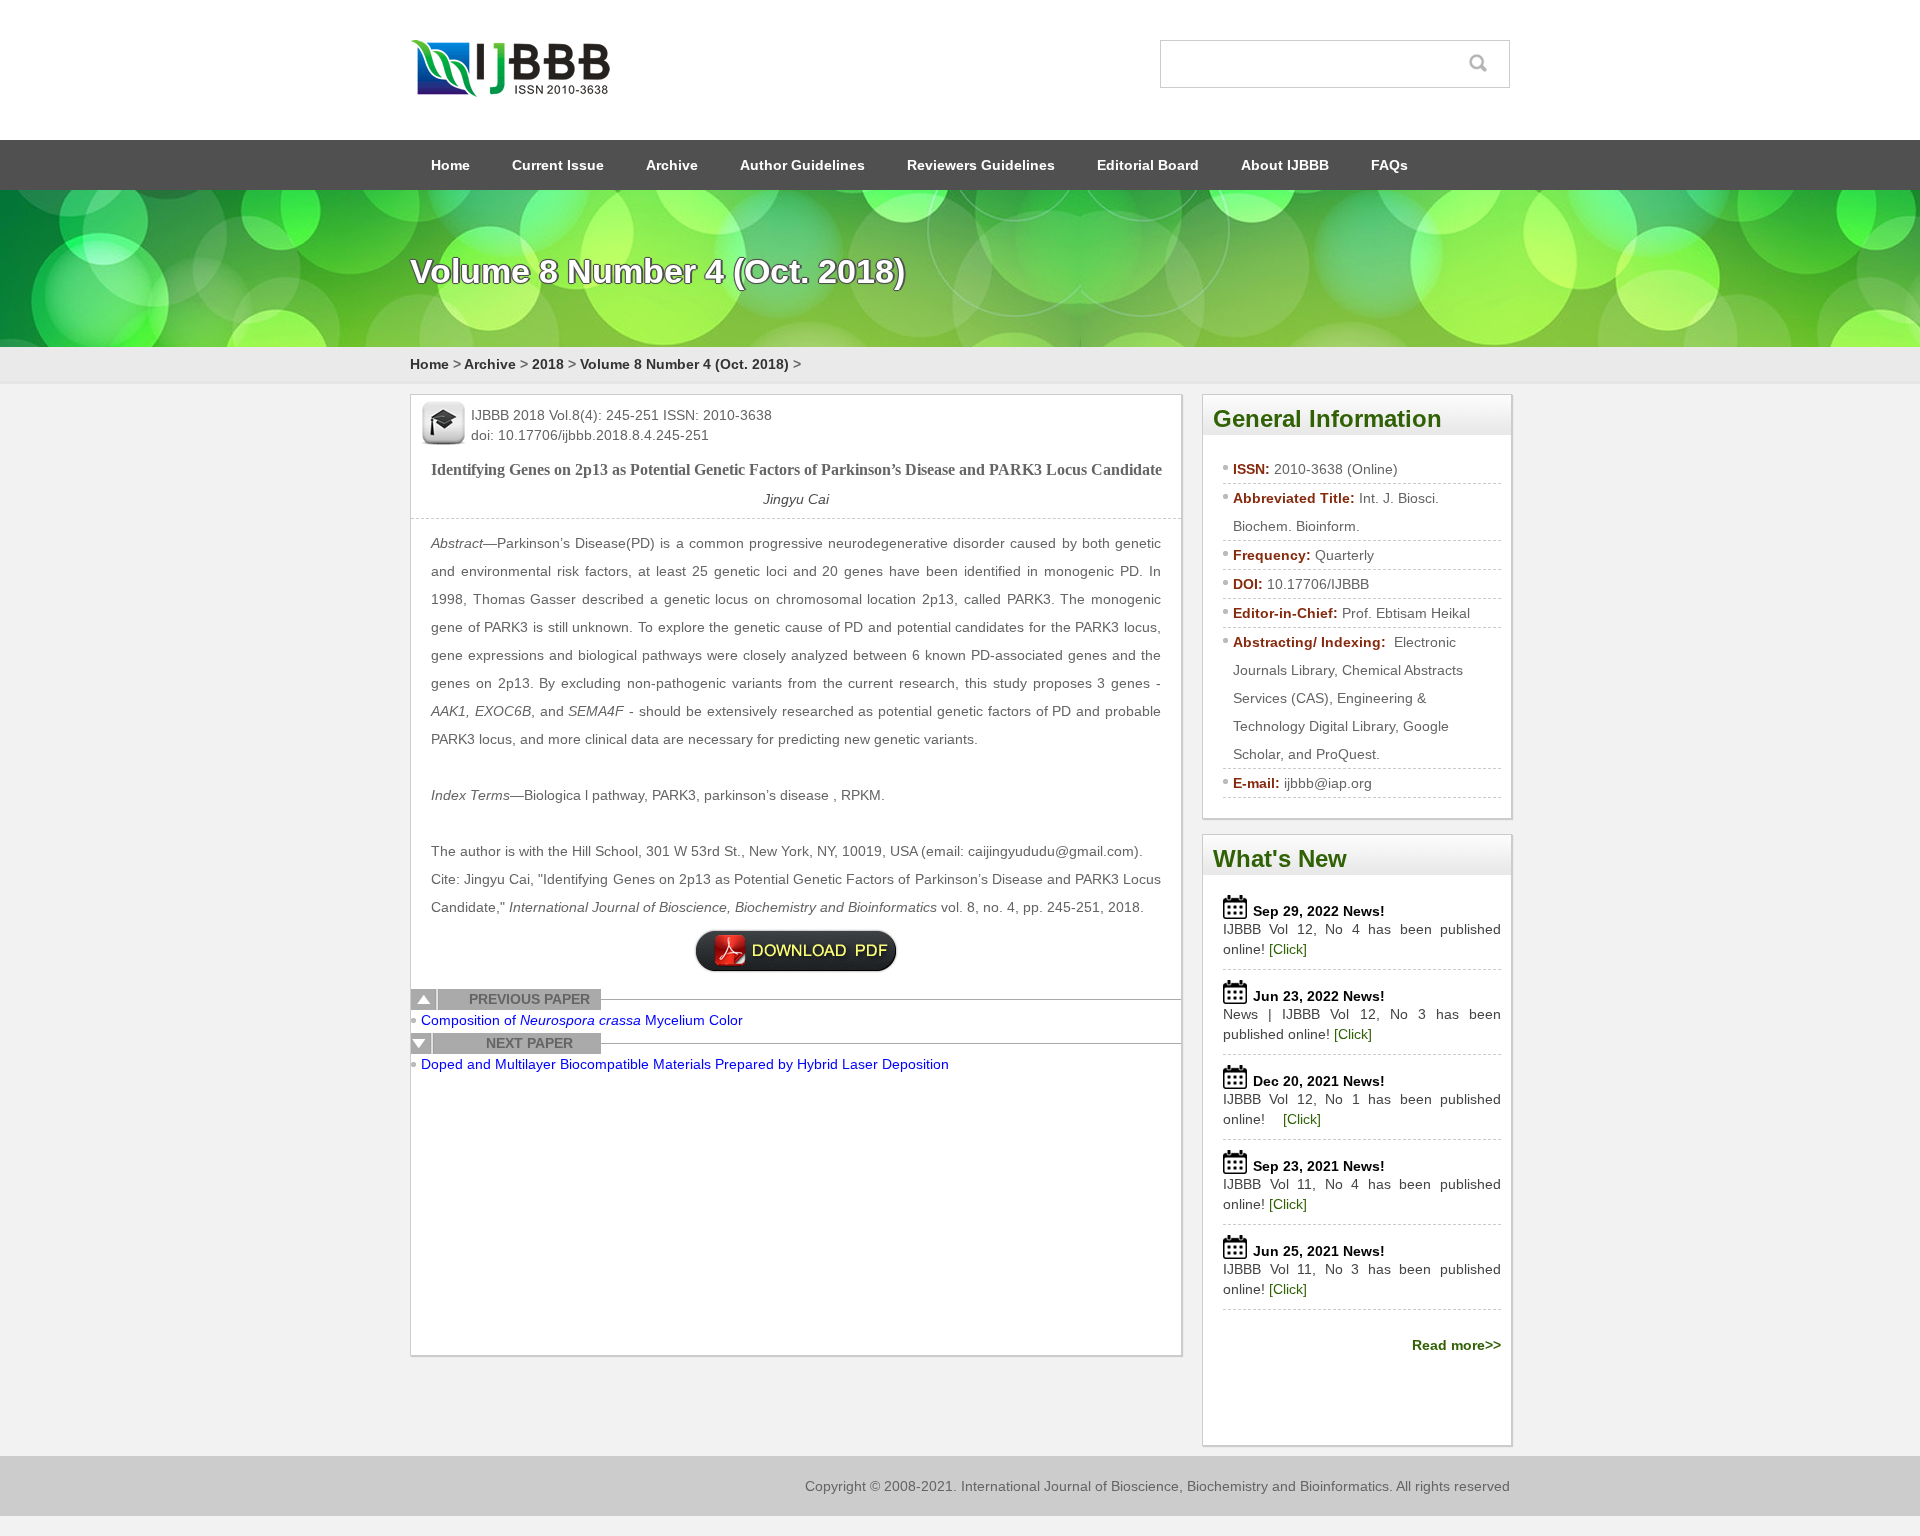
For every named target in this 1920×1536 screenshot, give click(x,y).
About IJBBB (1285, 165)
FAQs (1389, 165)
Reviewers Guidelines (981, 165)
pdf (796, 951)
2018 (548, 364)
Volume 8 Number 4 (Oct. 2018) (684, 364)
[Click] (1288, 949)
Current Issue (558, 165)
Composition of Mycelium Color (582, 1020)
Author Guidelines (802, 165)
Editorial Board (1148, 165)
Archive (672, 165)
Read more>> (1456, 1345)
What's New (1280, 858)
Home (450, 165)
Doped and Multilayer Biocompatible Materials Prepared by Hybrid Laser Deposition (685, 1064)
